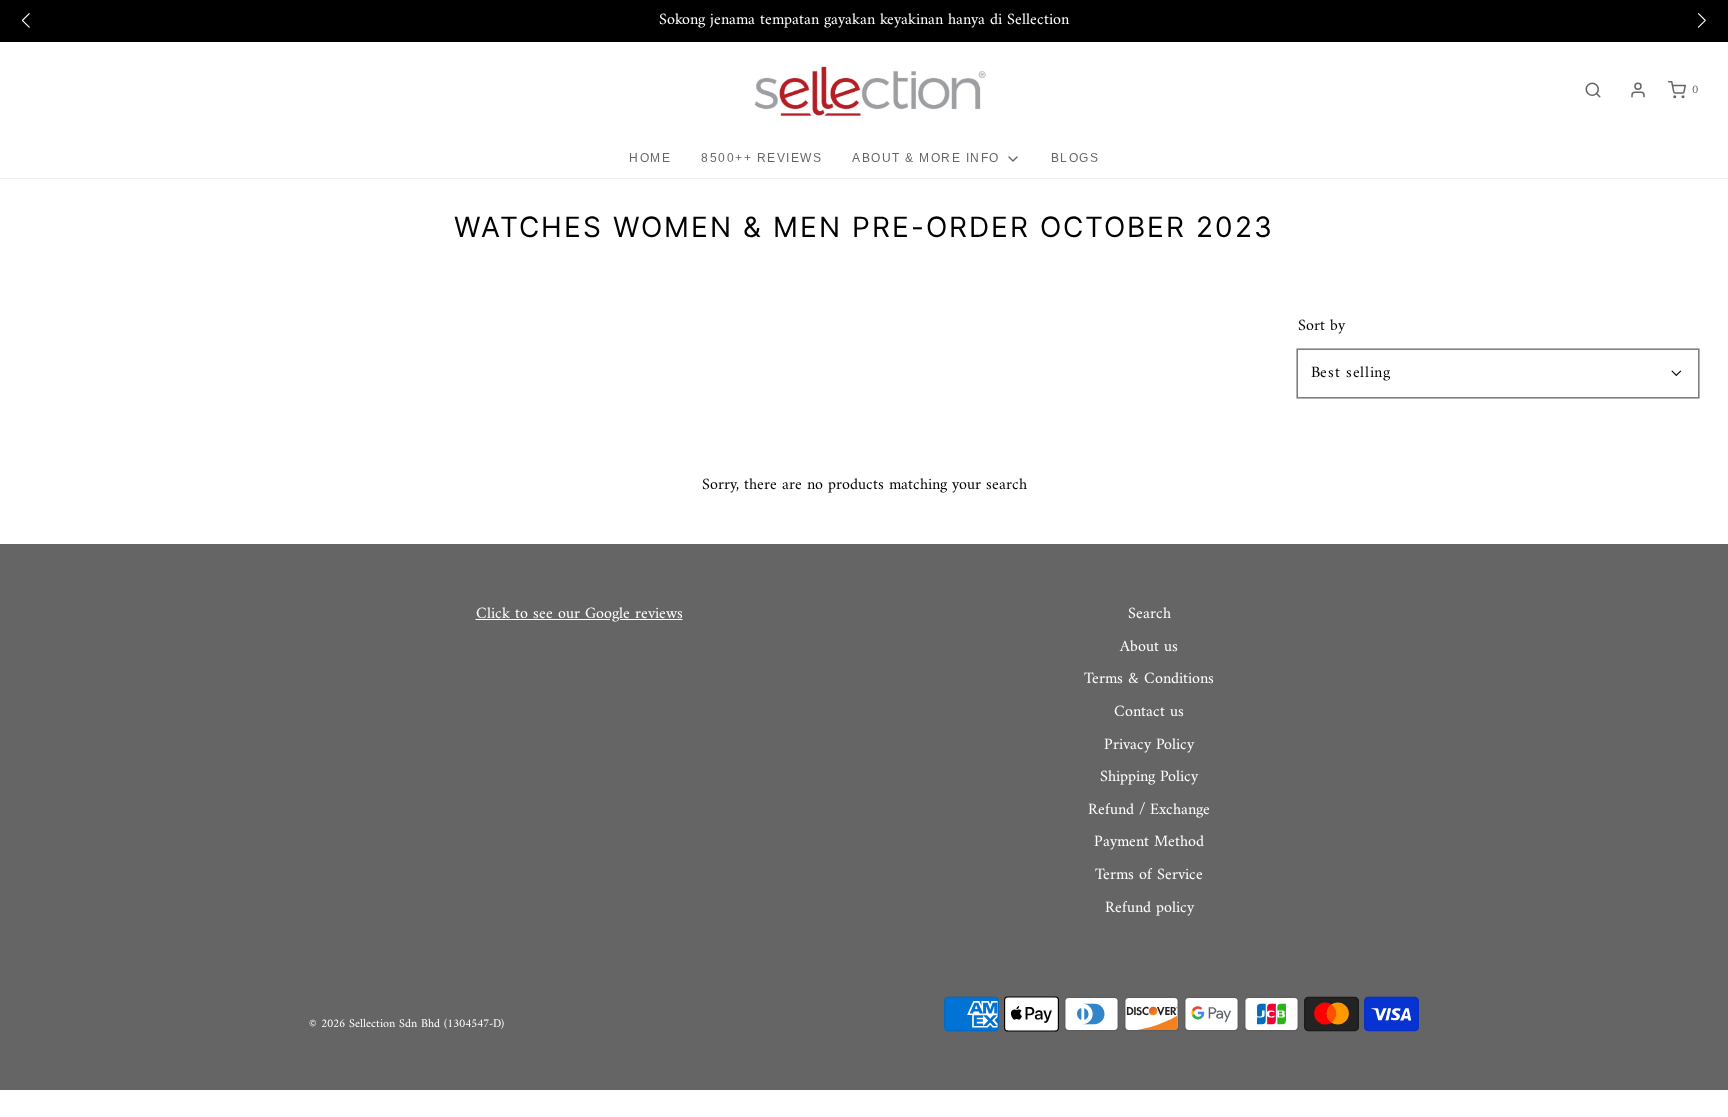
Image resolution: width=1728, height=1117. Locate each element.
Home (650, 158)
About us (1149, 648)
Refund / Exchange (1149, 811)
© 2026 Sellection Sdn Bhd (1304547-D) (406, 1024)
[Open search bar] (1593, 90)
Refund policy (1149, 909)
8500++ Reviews (761, 158)
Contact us (1149, 713)
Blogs (1075, 158)
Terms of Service (1149, 876)
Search (1149, 615)
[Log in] (1638, 90)
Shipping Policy (1149, 778)
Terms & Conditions (1149, 680)
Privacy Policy (1149, 746)
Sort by (1321, 326)
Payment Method (1149, 843)
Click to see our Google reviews (579, 614)
